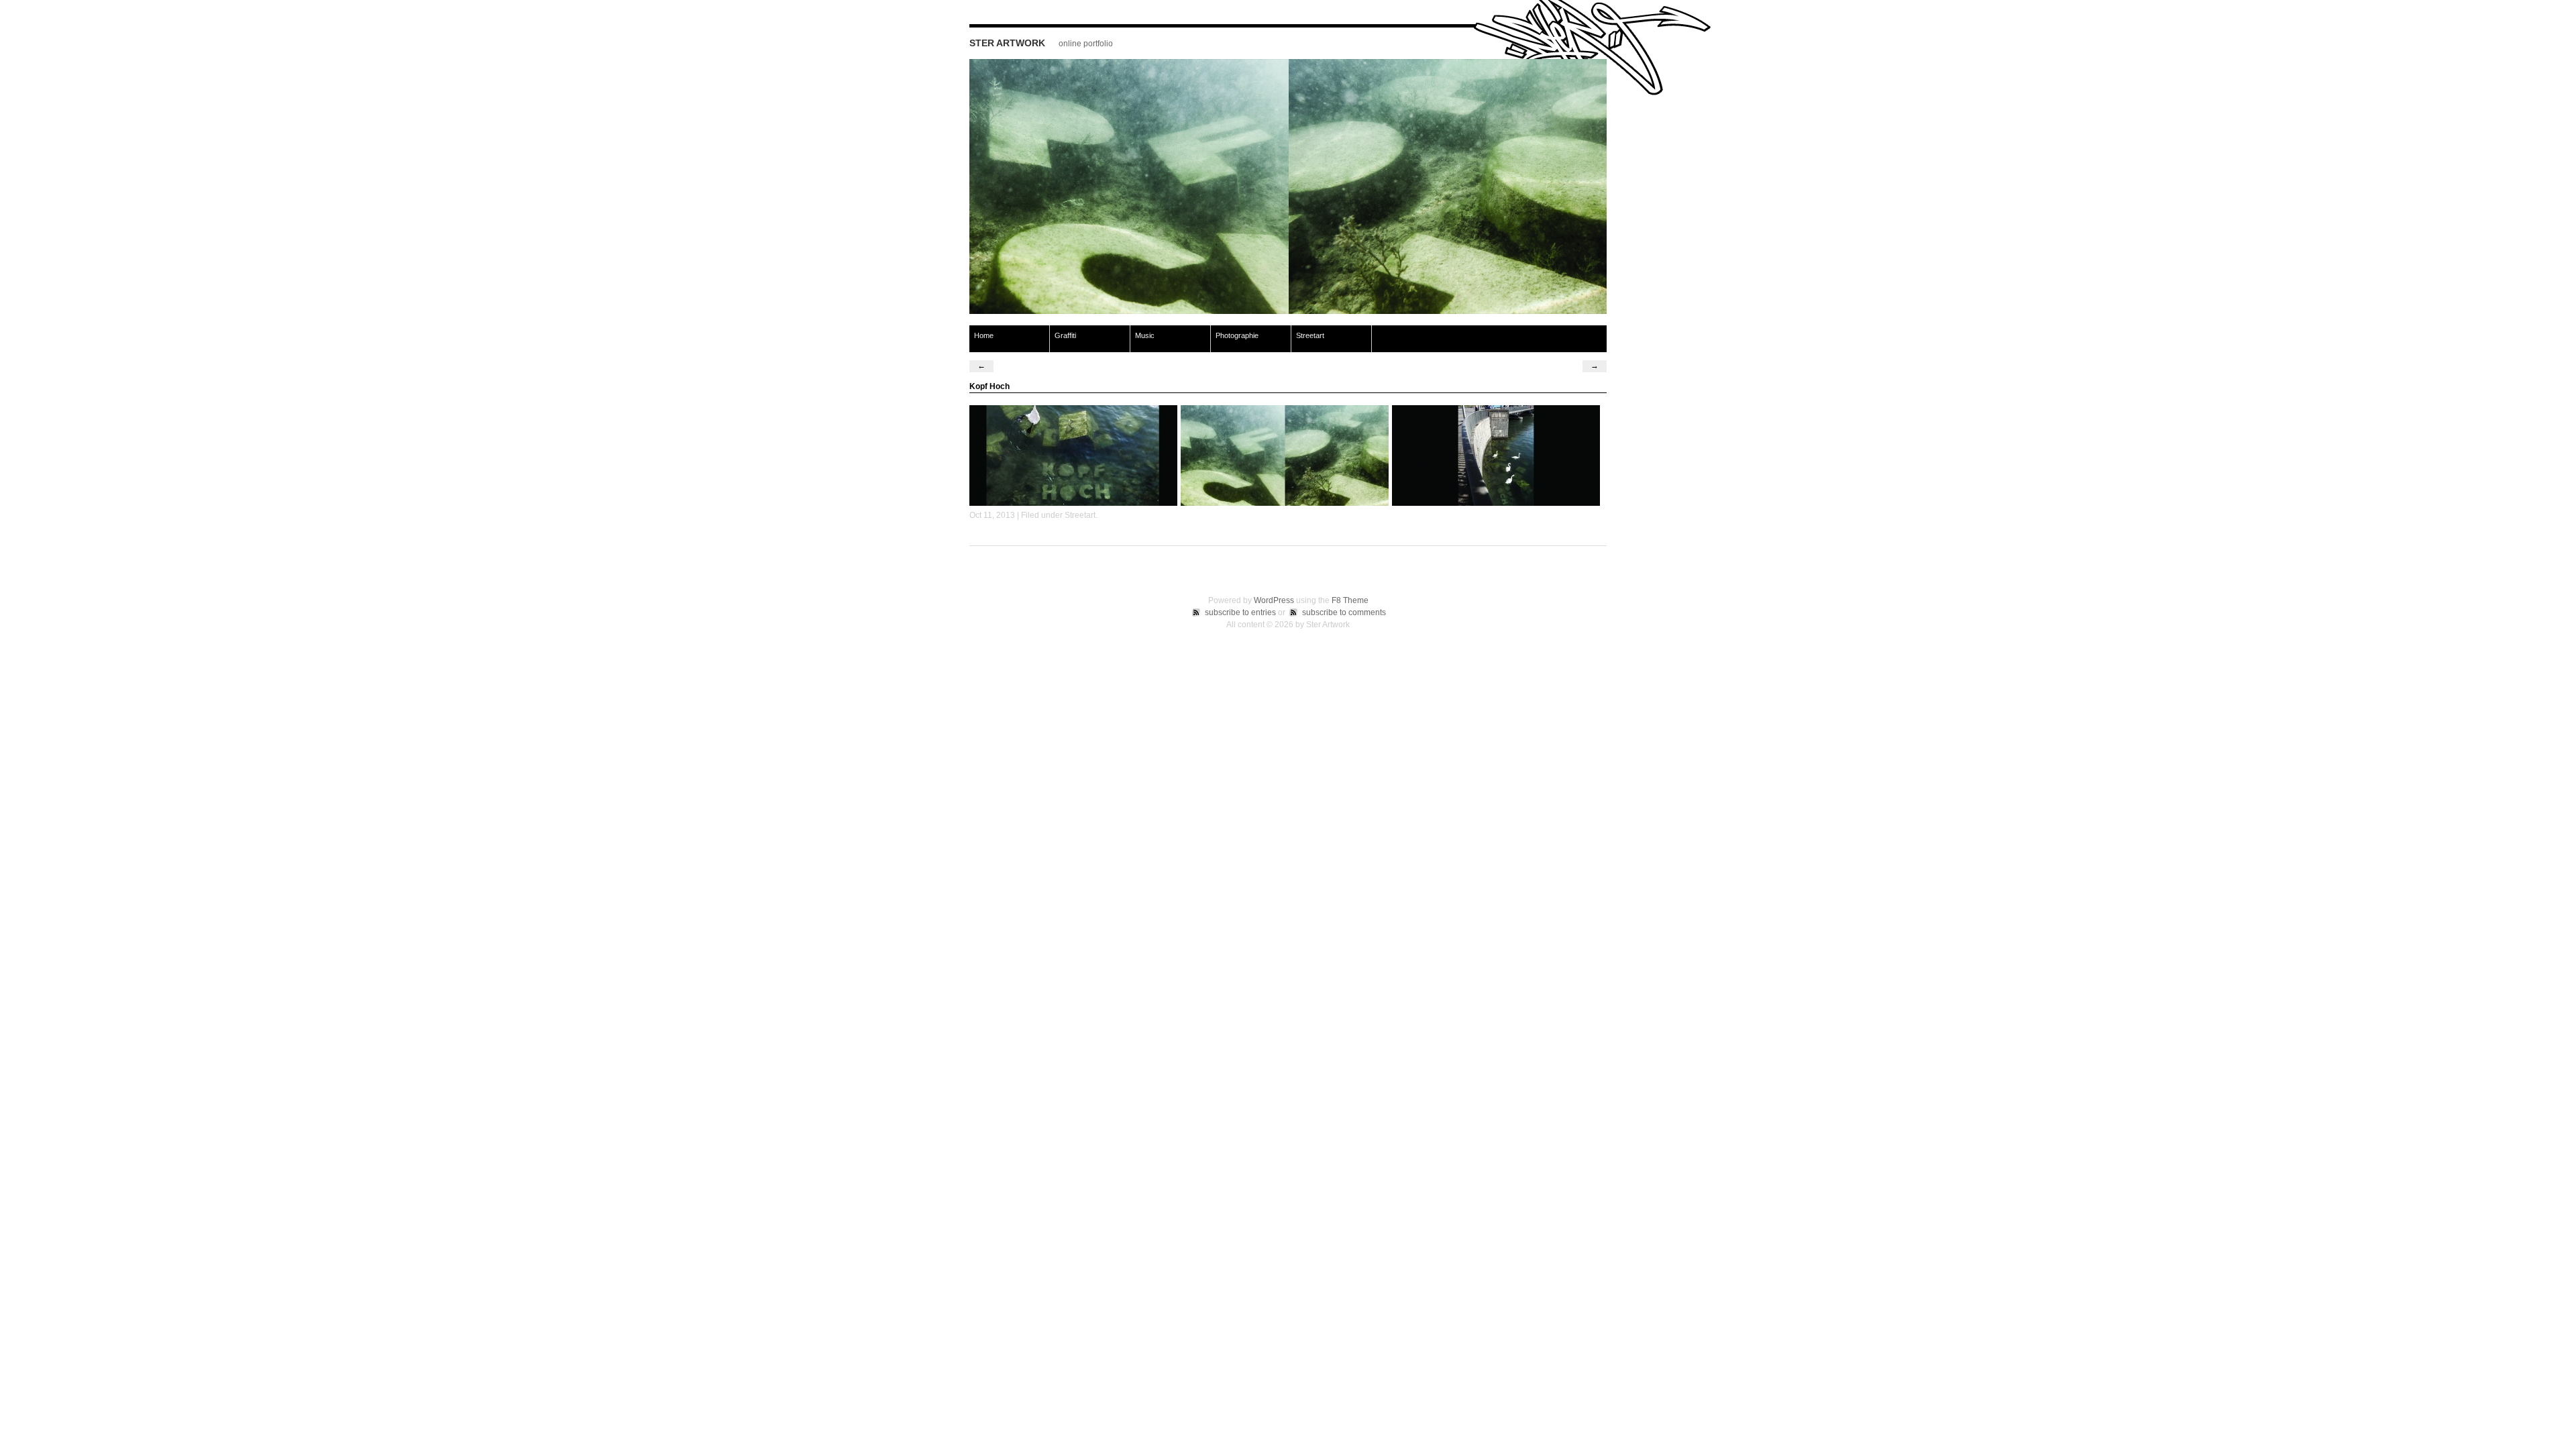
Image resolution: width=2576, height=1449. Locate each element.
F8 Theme (1350, 600)
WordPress (1274, 600)
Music (1145, 335)
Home (984, 335)
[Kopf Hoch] (1288, 311)
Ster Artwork (1007, 43)
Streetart (1310, 335)
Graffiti (1065, 335)
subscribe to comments (1344, 612)
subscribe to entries (1240, 612)
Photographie (1237, 335)
